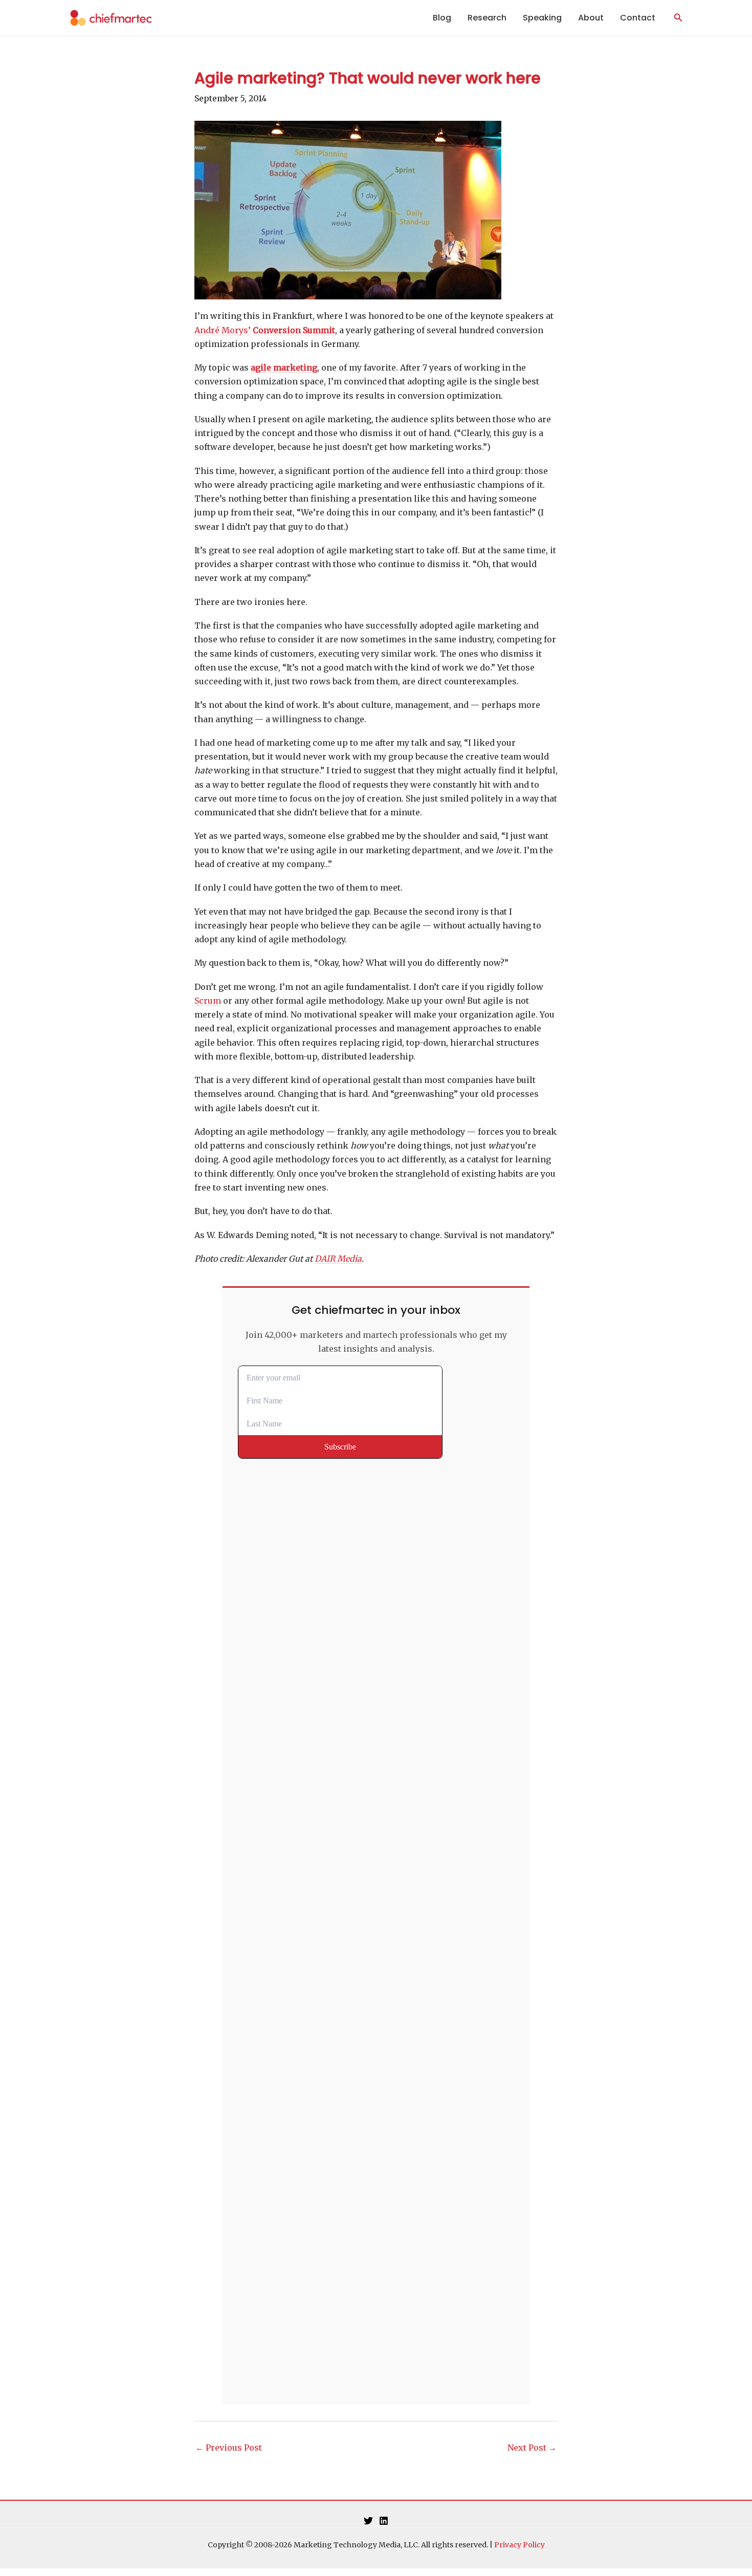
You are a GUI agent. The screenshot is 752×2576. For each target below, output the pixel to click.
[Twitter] (368, 2521)
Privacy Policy (519, 2545)
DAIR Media (338, 1259)
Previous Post (229, 2448)
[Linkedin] (384, 2521)
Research (487, 18)
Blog (442, 18)
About (591, 18)
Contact (638, 18)
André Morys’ (223, 330)
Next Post (532, 2448)
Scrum (208, 1001)
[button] (678, 18)
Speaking (542, 18)
